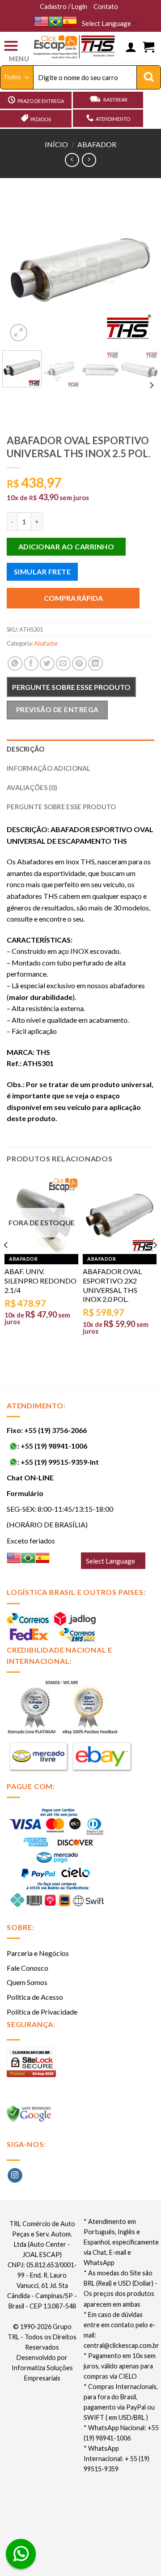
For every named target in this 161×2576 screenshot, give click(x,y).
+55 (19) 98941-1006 (54, 1446)
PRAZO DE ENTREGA (41, 101)
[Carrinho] (148, 47)
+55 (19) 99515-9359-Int (60, 1462)
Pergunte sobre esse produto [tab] (61, 807)
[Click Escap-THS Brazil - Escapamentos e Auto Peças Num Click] (75, 47)
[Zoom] (19, 333)
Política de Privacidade (42, 2012)
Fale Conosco (28, 1968)
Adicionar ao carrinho (66, 546)
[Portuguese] (55, 21)
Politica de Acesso (35, 1997)
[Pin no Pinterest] (79, 664)
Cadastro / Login (64, 6)
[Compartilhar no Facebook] (31, 664)
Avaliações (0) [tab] (32, 788)
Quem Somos (27, 1982)
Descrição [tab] (26, 749)
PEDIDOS (41, 119)
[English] (41, 21)
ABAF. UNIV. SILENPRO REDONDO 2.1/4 (40, 1281)
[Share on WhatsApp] (15, 664)
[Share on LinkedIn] (95, 664)
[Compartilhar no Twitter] (47, 664)
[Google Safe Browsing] (30, 2116)
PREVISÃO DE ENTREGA (57, 710)
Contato (106, 6)
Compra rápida (73, 598)
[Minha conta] (131, 47)
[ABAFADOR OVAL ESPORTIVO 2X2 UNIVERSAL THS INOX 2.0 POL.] (120, 1216)
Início (56, 144)
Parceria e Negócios (38, 1953)
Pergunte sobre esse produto (71, 687)
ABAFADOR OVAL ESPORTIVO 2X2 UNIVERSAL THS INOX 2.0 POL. (112, 1285)
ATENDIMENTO (113, 119)
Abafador (97, 144)
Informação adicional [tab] (49, 768)
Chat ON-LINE (30, 1477)
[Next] (140, 270)
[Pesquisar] (149, 77)
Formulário (25, 1493)
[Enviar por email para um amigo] (63, 664)
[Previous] (21, 270)
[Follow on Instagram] (15, 2176)
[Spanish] (70, 21)
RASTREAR (115, 100)
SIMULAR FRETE (42, 572)
